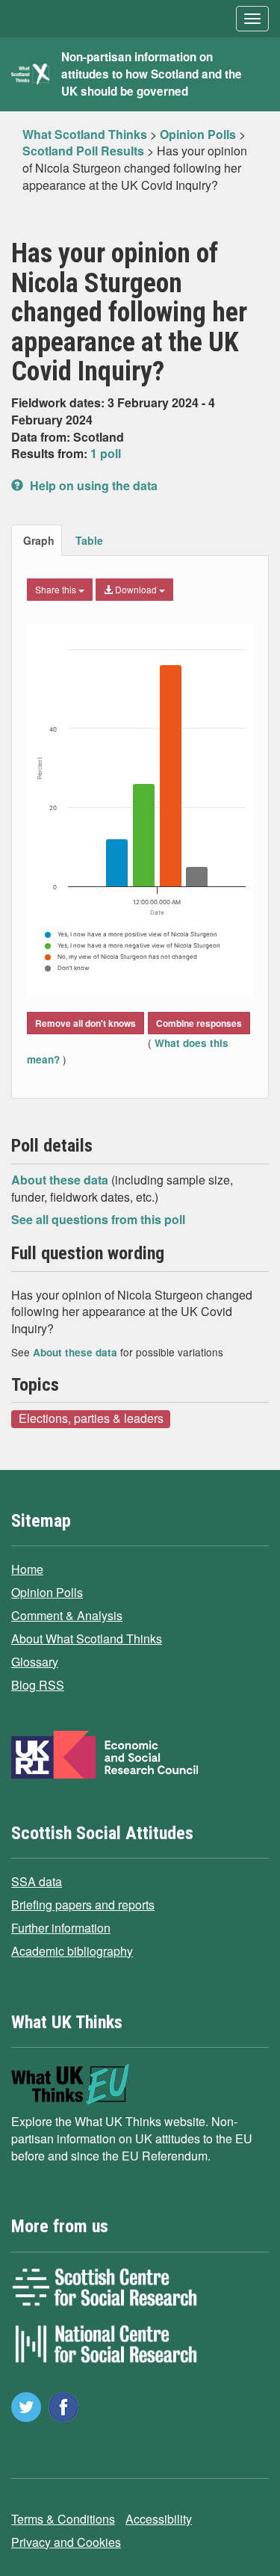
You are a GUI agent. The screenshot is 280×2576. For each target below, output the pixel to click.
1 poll (106, 453)
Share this (57, 589)
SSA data (37, 1881)
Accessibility (159, 2519)
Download (136, 589)
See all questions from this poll (98, 1219)
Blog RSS (38, 1685)
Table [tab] (89, 540)
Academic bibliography (72, 1951)
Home (27, 1569)
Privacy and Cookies (66, 2542)
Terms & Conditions (63, 2519)
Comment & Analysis (67, 1615)
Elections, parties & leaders (91, 1418)
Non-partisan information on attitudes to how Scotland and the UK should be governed (152, 74)
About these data (61, 1180)
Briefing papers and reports (83, 1905)
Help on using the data (92, 485)
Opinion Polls (47, 1592)
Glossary (35, 1662)
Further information (61, 1928)
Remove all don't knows (85, 1023)
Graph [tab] (39, 540)
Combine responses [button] (199, 1023)
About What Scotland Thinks (87, 1638)
